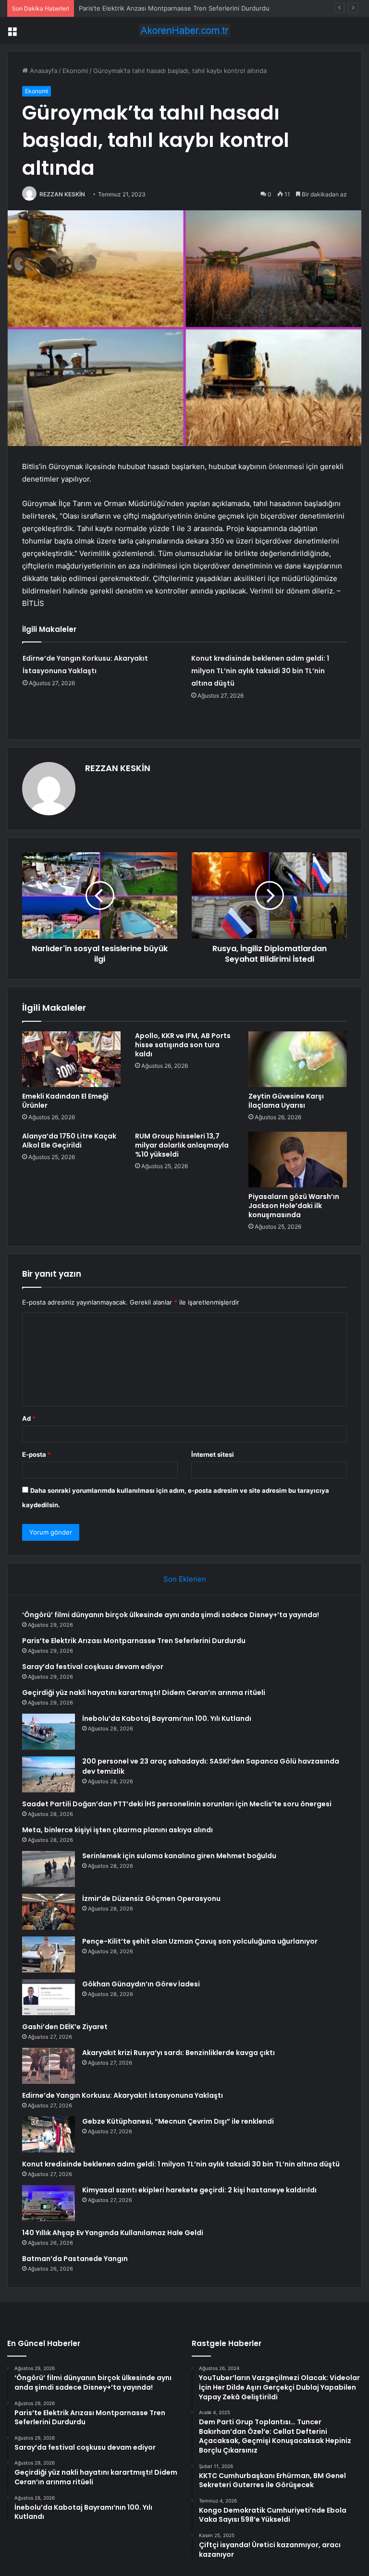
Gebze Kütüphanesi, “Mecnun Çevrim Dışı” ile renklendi (178, 2121)
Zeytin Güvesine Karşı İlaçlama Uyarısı (286, 1101)
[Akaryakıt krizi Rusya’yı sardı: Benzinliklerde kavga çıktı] (49, 2066)
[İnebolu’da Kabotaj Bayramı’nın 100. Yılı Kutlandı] (49, 1732)
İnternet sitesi (213, 1454)
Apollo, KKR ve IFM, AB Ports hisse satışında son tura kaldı (183, 1045)
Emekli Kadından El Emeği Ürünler (65, 1101)
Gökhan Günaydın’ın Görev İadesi (141, 1984)
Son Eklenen (185, 1579)
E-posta (37, 1454)
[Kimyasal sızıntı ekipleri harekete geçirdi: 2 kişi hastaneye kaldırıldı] (49, 2203)
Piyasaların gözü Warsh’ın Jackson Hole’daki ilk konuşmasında (294, 1206)
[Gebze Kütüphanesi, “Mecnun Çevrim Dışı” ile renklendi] (49, 2135)
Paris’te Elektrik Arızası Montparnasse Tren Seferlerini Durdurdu (134, 1641)
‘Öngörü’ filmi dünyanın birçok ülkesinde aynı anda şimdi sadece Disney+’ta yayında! (171, 1615)
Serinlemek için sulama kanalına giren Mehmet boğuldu (179, 1856)
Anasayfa (43, 71)
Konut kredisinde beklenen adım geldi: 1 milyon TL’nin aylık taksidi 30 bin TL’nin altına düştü (260, 671)
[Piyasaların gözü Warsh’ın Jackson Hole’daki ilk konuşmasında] (298, 1160)
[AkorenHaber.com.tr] (184, 30)
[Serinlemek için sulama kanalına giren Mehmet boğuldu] (49, 1869)
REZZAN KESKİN (62, 194)
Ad (29, 1418)
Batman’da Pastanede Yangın (75, 2259)
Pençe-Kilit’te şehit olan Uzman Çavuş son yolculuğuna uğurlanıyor (200, 1941)
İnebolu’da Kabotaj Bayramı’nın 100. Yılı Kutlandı (167, 1718)
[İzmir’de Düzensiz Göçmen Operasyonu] (49, 1912)
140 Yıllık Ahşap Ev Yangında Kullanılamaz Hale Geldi (113, 2233)
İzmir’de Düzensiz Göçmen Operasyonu (151, 1899)
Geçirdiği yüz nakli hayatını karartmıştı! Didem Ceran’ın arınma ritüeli (144, 1693)
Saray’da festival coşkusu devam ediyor (93, 1667)
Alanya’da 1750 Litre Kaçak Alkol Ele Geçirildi (69, 1141)
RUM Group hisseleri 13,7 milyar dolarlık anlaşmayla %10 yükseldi (182, 1145)
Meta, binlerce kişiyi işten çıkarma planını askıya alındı (117, 1830)
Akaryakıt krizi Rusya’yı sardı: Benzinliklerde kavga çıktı (178, 2053)
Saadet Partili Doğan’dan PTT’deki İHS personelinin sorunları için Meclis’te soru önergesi (177, 1804)
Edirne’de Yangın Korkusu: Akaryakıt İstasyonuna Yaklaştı (123, 2095)
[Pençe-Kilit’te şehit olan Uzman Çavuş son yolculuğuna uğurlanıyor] (49, 1954)
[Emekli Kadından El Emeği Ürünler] (71, 1059)
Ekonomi (75, 71)
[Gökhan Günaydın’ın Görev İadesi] (49, 1997)
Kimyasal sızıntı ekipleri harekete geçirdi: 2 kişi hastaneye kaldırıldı (199, 2190)
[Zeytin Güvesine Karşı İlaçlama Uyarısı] (298, 1059)
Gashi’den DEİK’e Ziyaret (65, 2027)
